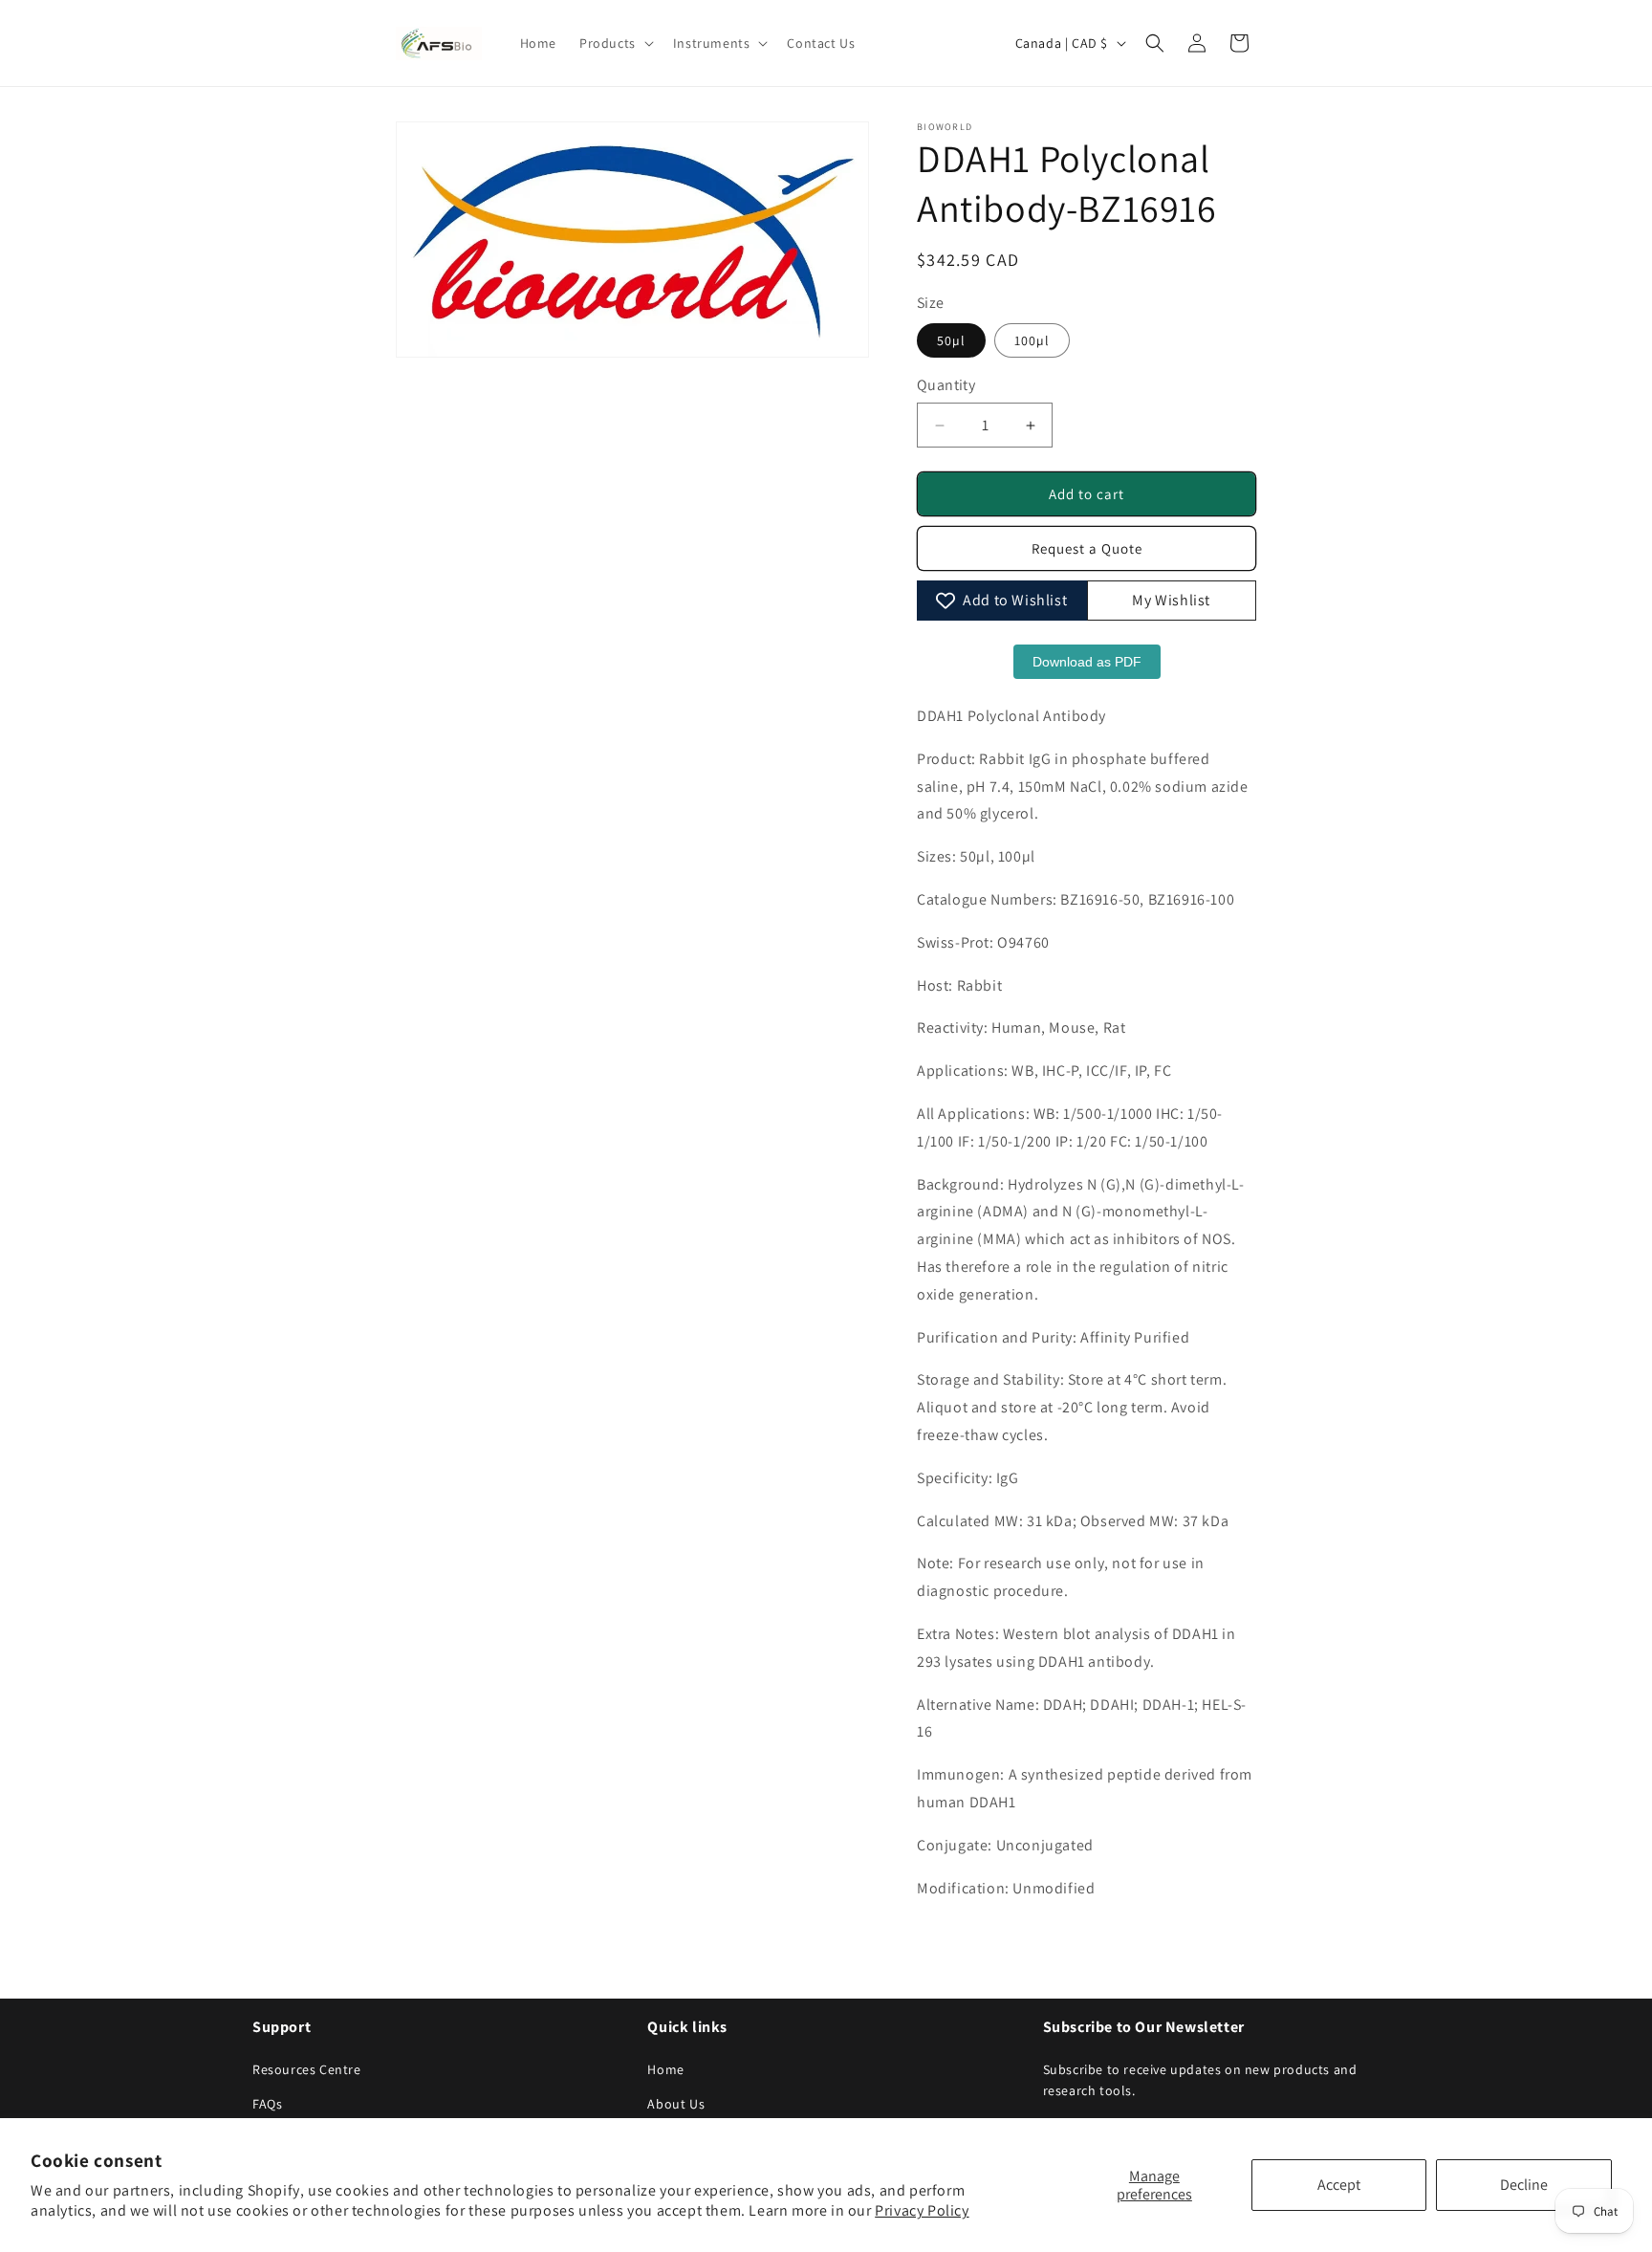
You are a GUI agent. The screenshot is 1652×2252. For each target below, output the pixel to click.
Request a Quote (1087, 548)
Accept (1339, 2185)
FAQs (267, 2104)
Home (665, 2069)
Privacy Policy (922, 2210)
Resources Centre (307, 2069)
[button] (615, 43)
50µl (951, 340)
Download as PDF (1087, 662)
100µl (1032, 340)
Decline (1524, 2185)
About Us (676, 2104)
